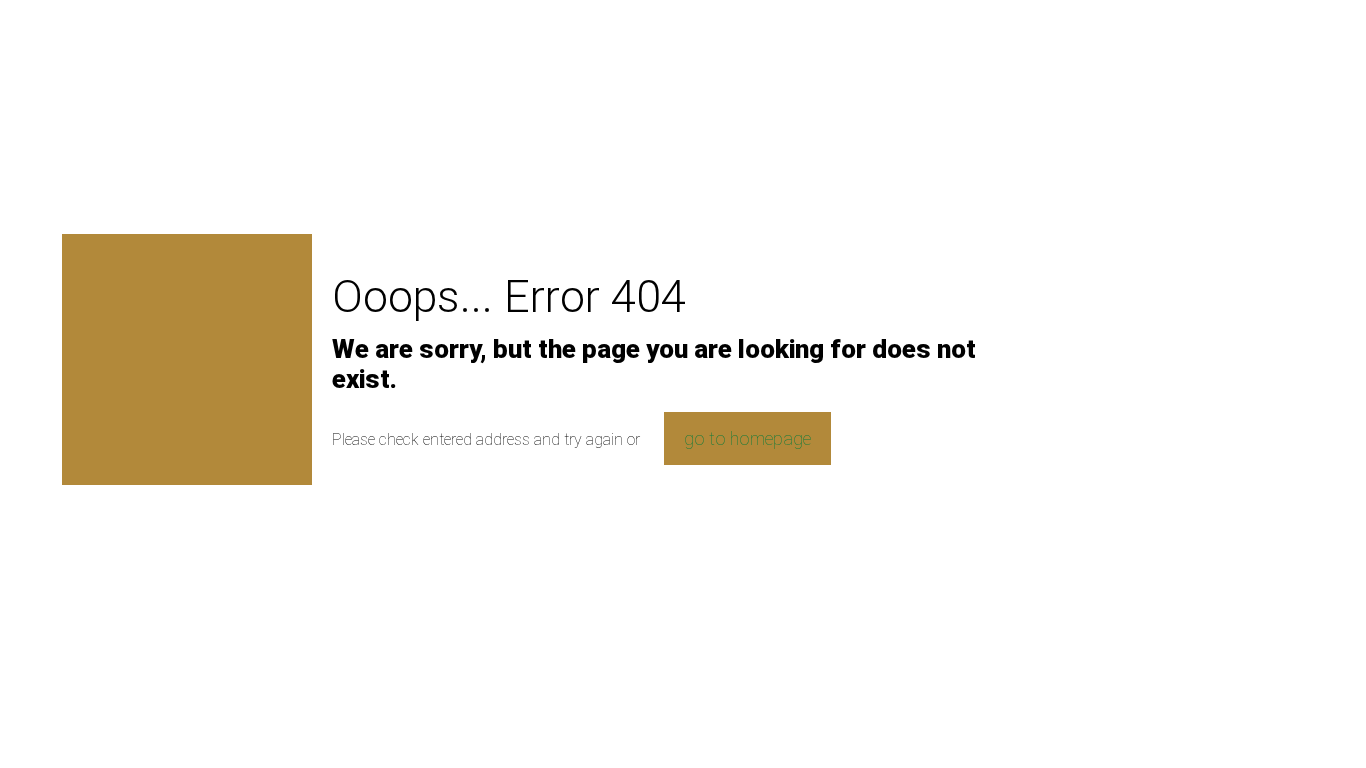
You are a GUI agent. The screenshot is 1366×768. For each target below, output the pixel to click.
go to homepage (747, 438)
